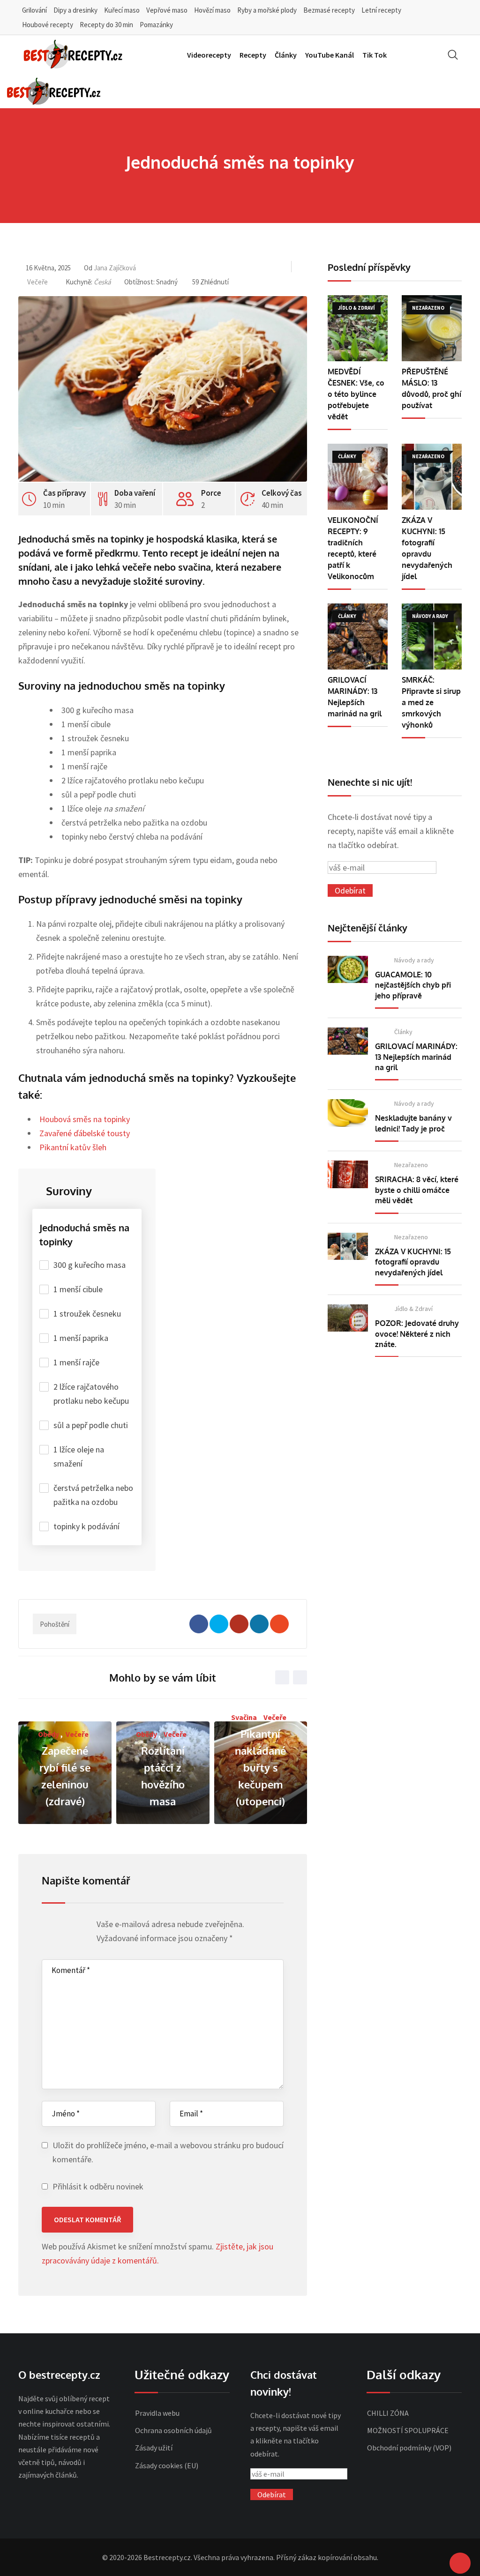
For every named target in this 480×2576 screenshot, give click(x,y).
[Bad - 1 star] (47, 1927)
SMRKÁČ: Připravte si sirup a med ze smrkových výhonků (431, 702)
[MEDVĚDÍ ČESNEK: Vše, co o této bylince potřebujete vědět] (358, 328)
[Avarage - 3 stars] (65, 1927)
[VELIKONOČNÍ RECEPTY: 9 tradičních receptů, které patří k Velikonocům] (358, 477)
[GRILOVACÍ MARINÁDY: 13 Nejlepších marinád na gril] (358, 637)
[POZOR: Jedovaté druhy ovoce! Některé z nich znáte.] (348, 1318)
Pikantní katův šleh (73, 1147)
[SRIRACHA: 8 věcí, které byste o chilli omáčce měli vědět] (348, 1174)
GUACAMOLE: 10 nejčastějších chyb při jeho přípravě (413, 985)
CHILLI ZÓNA (388, 2413)
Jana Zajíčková (115, 268)
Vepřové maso (167, 10)
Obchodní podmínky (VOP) (409, 2448)
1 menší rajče (76, 1362)
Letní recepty (381, 10)
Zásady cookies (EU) (167, 2465)
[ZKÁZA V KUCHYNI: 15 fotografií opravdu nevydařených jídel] (432, 477)
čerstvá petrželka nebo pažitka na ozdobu (93, 1495)
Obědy (49, 1734)
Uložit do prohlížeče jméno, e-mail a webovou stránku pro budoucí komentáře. (168, 2152)
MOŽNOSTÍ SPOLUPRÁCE (408, 2430)
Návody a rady (414, 960)
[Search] (453, 55)
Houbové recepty (48, 25)
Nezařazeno (411, 1165)
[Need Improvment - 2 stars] (56, 1927)
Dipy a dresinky (75, 10)
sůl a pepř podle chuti (91, 1425)
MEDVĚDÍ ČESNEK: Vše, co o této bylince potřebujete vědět (356, 394)
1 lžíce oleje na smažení (79, 1456)
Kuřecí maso (122, 10)
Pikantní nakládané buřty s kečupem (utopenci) (260, 1767)
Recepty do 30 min (106, 25)
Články (286, 55)
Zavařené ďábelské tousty (85, 1133)
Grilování (34, 10)
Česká (102, 282)
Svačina (244, 1717)
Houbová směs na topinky (85, 1119)
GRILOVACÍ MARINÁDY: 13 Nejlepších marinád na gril (416, 1057)
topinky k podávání (86, 1526)
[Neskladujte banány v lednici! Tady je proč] (348, 1113)
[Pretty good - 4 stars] (74, 1927)
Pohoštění (55, 1624)
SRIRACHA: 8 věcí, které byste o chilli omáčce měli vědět (417, 1190)
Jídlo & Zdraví (413, 1309)
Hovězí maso (212, 10)
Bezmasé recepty (329, 10)
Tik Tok (375, 55)
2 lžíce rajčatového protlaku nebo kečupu (91, 1394)
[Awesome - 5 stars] (83, 1927)
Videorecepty (209, 55)
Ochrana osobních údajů (173, 2430)
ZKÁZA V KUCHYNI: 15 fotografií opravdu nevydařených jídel (413, 1262)
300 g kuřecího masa (90, 1265)
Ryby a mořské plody (267, 10)
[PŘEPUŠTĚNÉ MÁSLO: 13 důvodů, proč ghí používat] (432, 328)
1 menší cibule (78, 1289)
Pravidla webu (157, 2413)
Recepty (253, 55)
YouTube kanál (330, 55)
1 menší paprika (81, 1338)
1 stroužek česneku (87, 1314)
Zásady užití (154, 2448)
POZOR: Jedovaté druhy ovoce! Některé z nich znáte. (417, 1334)
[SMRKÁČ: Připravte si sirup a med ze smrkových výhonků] (432, 637)
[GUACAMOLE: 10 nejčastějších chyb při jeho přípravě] (348, 969)
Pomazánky (156, 25)
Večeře (37, 282)
